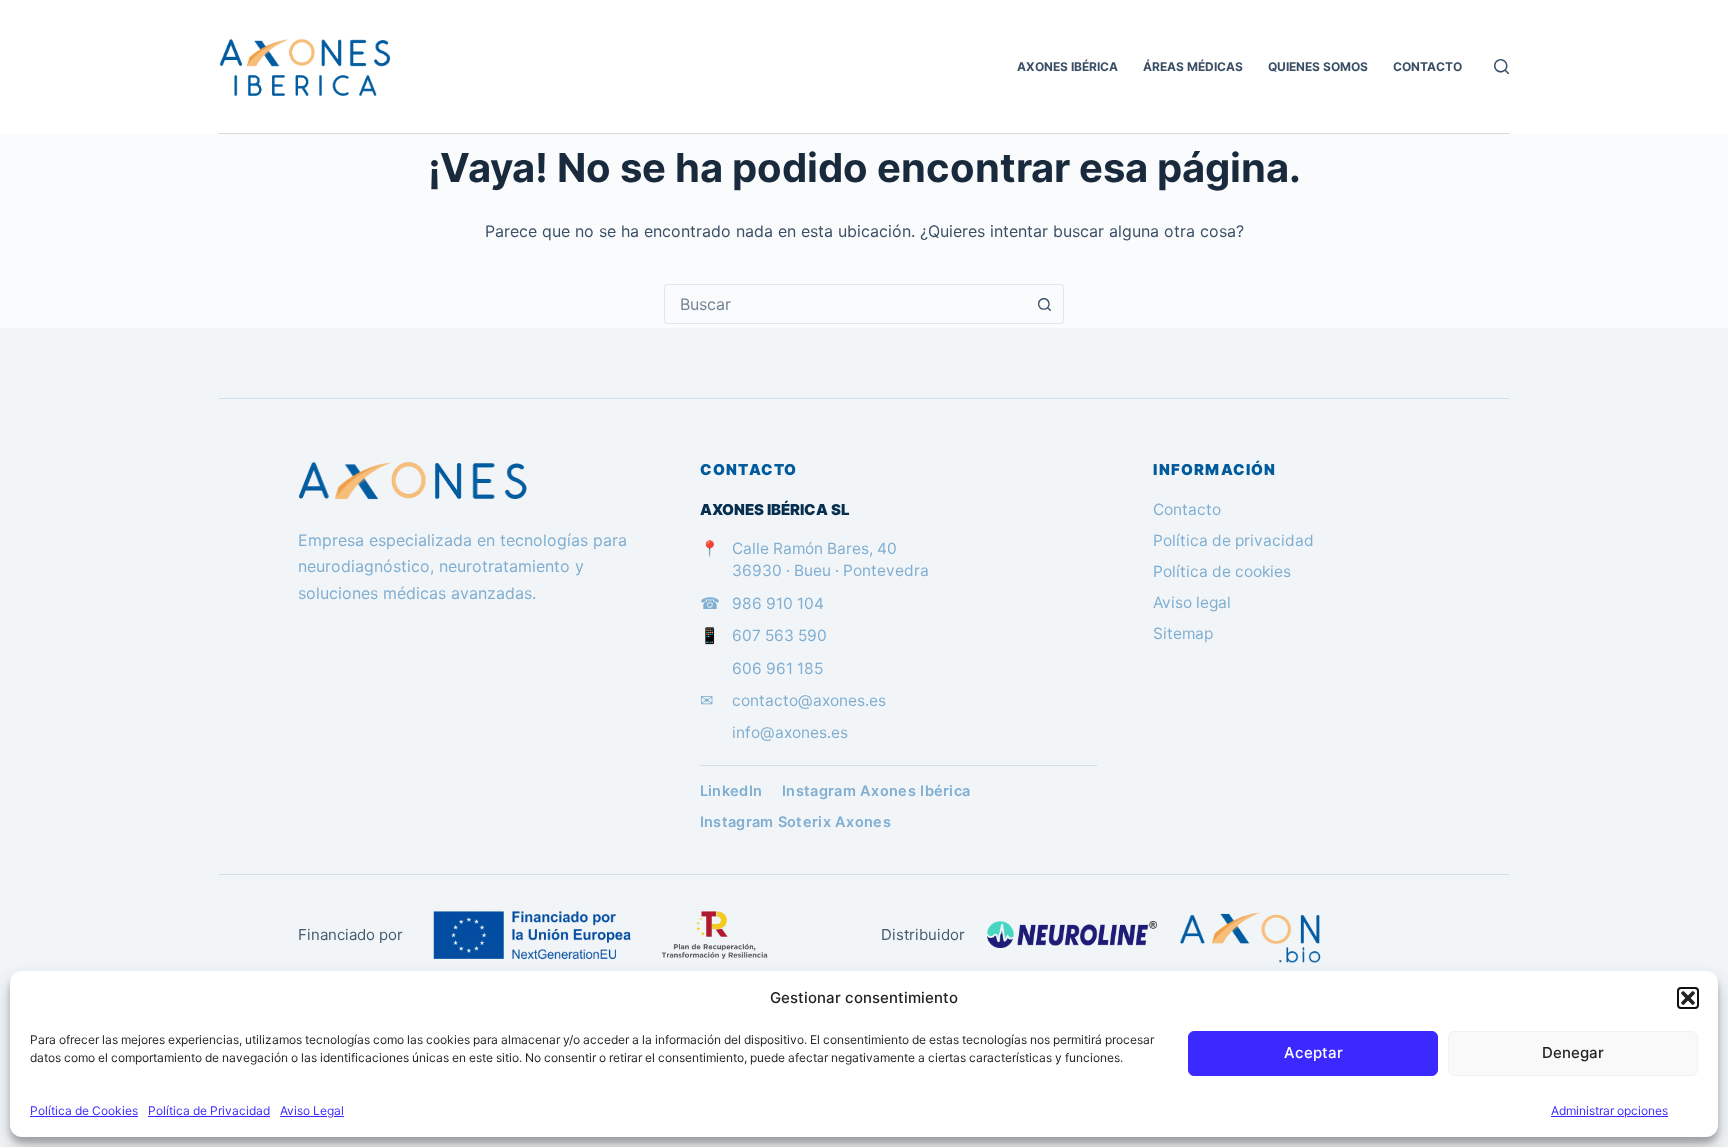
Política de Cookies (84, 1110)
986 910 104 (778, 603)
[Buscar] (1501, 66)
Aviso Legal (312, 1110)
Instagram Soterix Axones (795, 822)
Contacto (1427, 66)
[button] (1688, 998)
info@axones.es (790, 732)
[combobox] (845, 304)
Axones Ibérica (1067, 66)
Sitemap (1183, 633)
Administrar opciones (1609, 1110)
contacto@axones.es (809, 700)
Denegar (1573, 1052)
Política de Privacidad (209, 1110)
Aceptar (1313, 1052)
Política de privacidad (1233, 540)
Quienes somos (1318, 66)
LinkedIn (731, 791)
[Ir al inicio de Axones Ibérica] (471, 481)
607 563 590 (779, 635)
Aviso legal (1192, 602)
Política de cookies (1222, 571)
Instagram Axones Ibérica (876, 791)
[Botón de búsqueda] (1044, 304)
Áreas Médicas (1193, 66)
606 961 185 (777, 668)
